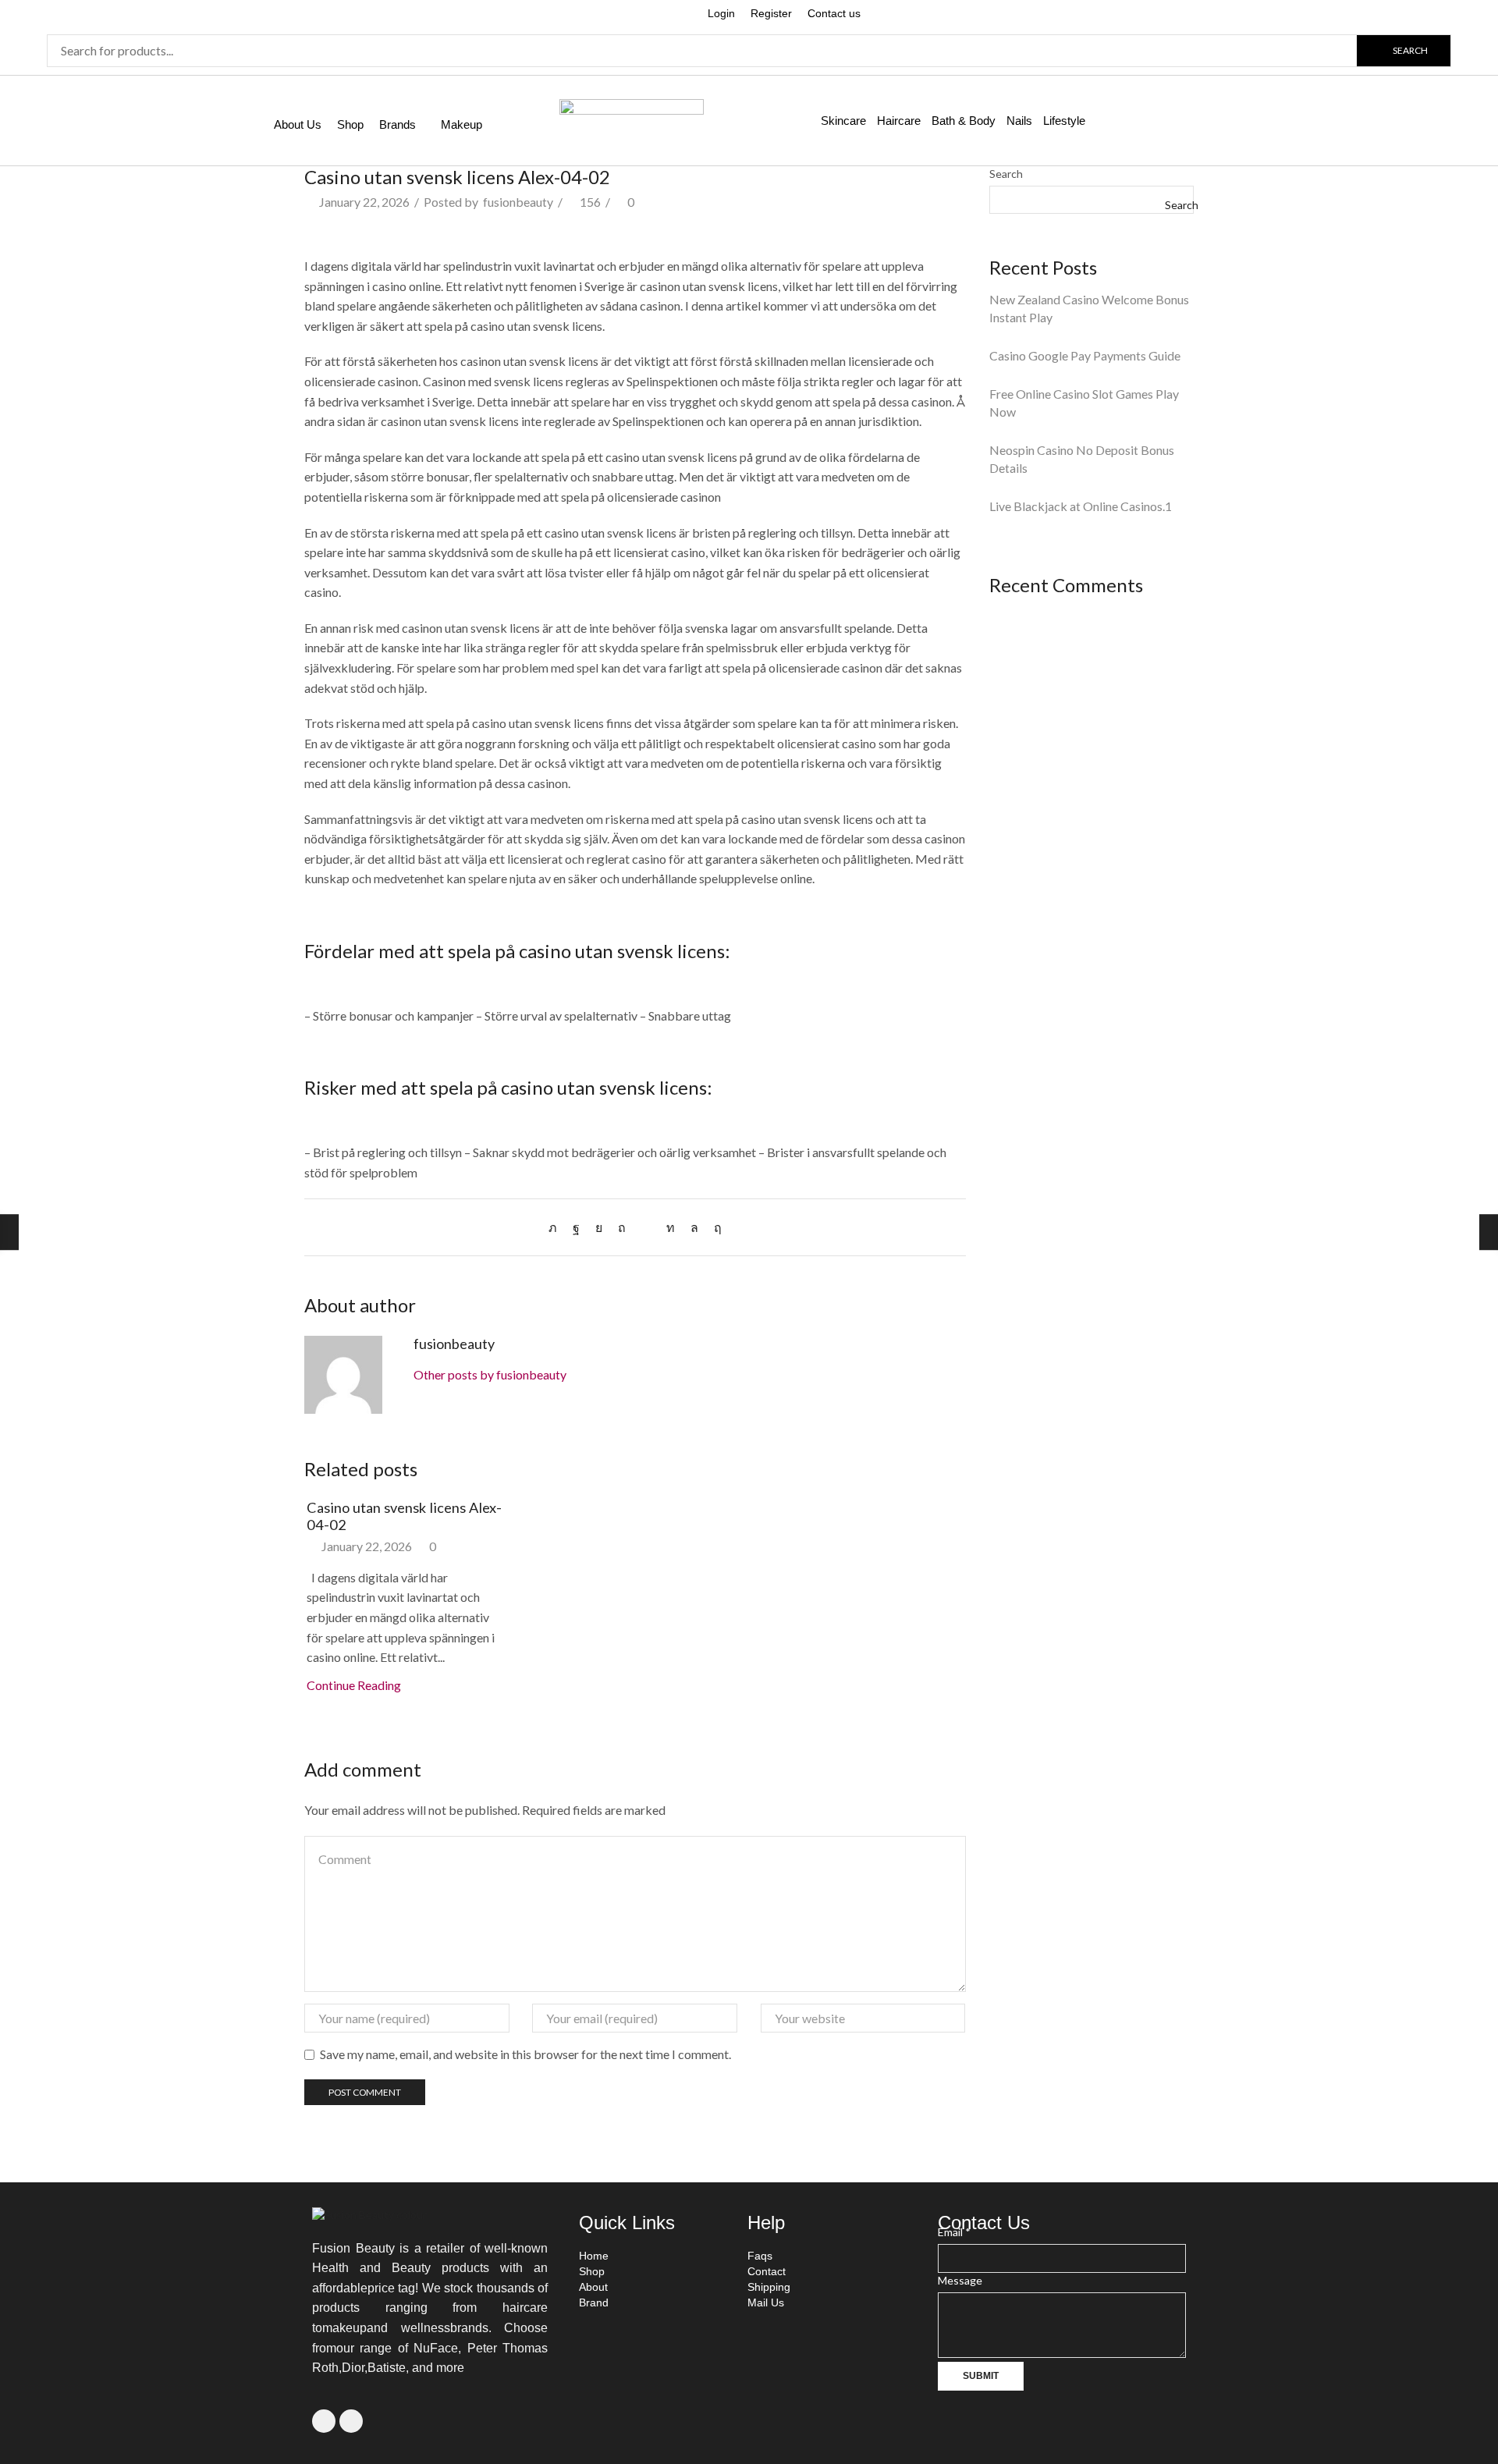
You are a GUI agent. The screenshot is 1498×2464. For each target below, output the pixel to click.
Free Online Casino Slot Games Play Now (1084, 403)
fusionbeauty (518, 202)
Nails (1019, 121)
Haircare (899, 121)
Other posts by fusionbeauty (490, 1374)
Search (1006, 174)
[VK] (599, 1227)
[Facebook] (576, 1227)
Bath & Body (964, 121)
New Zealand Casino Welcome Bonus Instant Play (1089, 308)
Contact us (834, 13)
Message (960, 2280)
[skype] (714, 1227)
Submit (981, 2376)
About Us (298, 124)
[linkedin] (671, 1227)
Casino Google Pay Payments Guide (1085, 355)
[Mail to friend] (646, 1227)
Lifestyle (1064, 121)
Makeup (461, 124)
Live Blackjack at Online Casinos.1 (1081, 506)
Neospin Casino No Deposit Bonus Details (1082, 459)
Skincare (843, 121)
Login (721, 13)
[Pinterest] (622, 1227)
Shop (350, 124)
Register (771, 13)
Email (954, 2232)
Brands (398, 124)
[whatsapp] (694, 1227)
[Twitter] (557, 1227)
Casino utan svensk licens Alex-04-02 (404, 1516)
